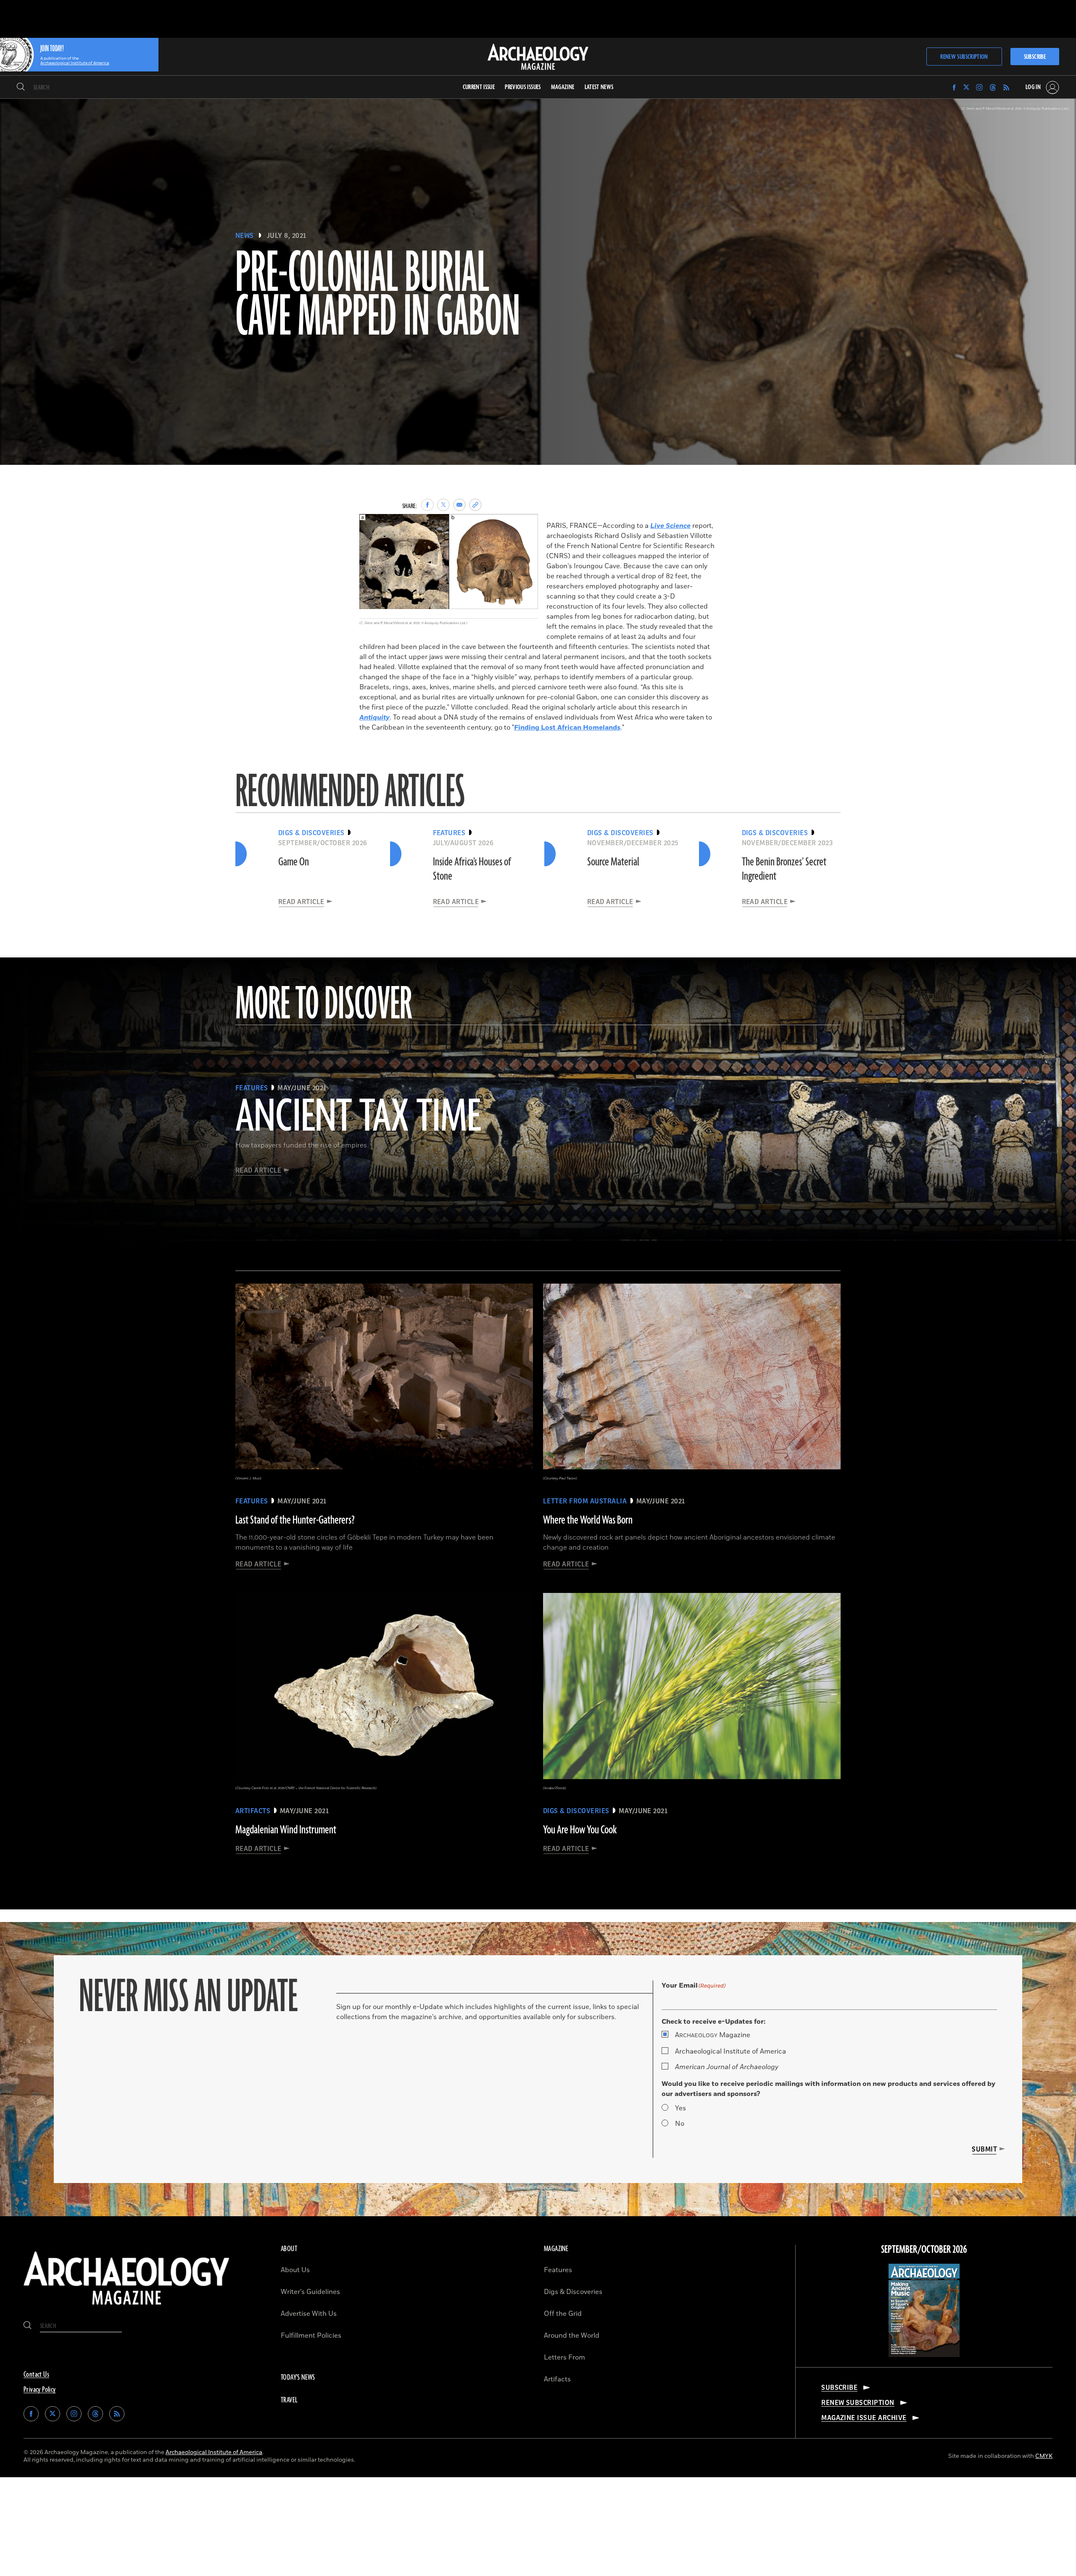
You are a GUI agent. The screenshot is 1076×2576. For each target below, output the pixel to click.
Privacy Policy (40, 2390)
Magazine (713, 2035)
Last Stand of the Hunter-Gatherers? (295, 1520)
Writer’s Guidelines (310, 2292)
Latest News (599, 87)
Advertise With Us (309, 2314)
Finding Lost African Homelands (567, 728)
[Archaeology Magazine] (127, 2308)
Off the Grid (563, 2314)
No (680, 2124)
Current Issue (479, 87)
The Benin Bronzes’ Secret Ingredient (784, 869)
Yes (680, 2108)
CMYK (1044, 2456)
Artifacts (557, 2379)
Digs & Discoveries (573, 2292)
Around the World (572, 2336)
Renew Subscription (964, 57)
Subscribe (1035, 57)
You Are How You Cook (580, 1830)
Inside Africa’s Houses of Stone (472, 869)
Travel (289, 2400)
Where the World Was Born (588, 1520)
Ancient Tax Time (358, 1118)
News (245, 236)
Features (558, 2270)
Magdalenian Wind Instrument (286, 1830)
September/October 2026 (924, 2250)
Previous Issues (523, 87)
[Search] (21, 87)
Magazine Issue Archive (864, 2418)
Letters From (564, 2357)
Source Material (613, 862)
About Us (295, 2270)
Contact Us (36, 2375)
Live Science (670, 526)
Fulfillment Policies (311, 2336)
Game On (294, 862)
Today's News (298, 2378)
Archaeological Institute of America (731, 2051)
